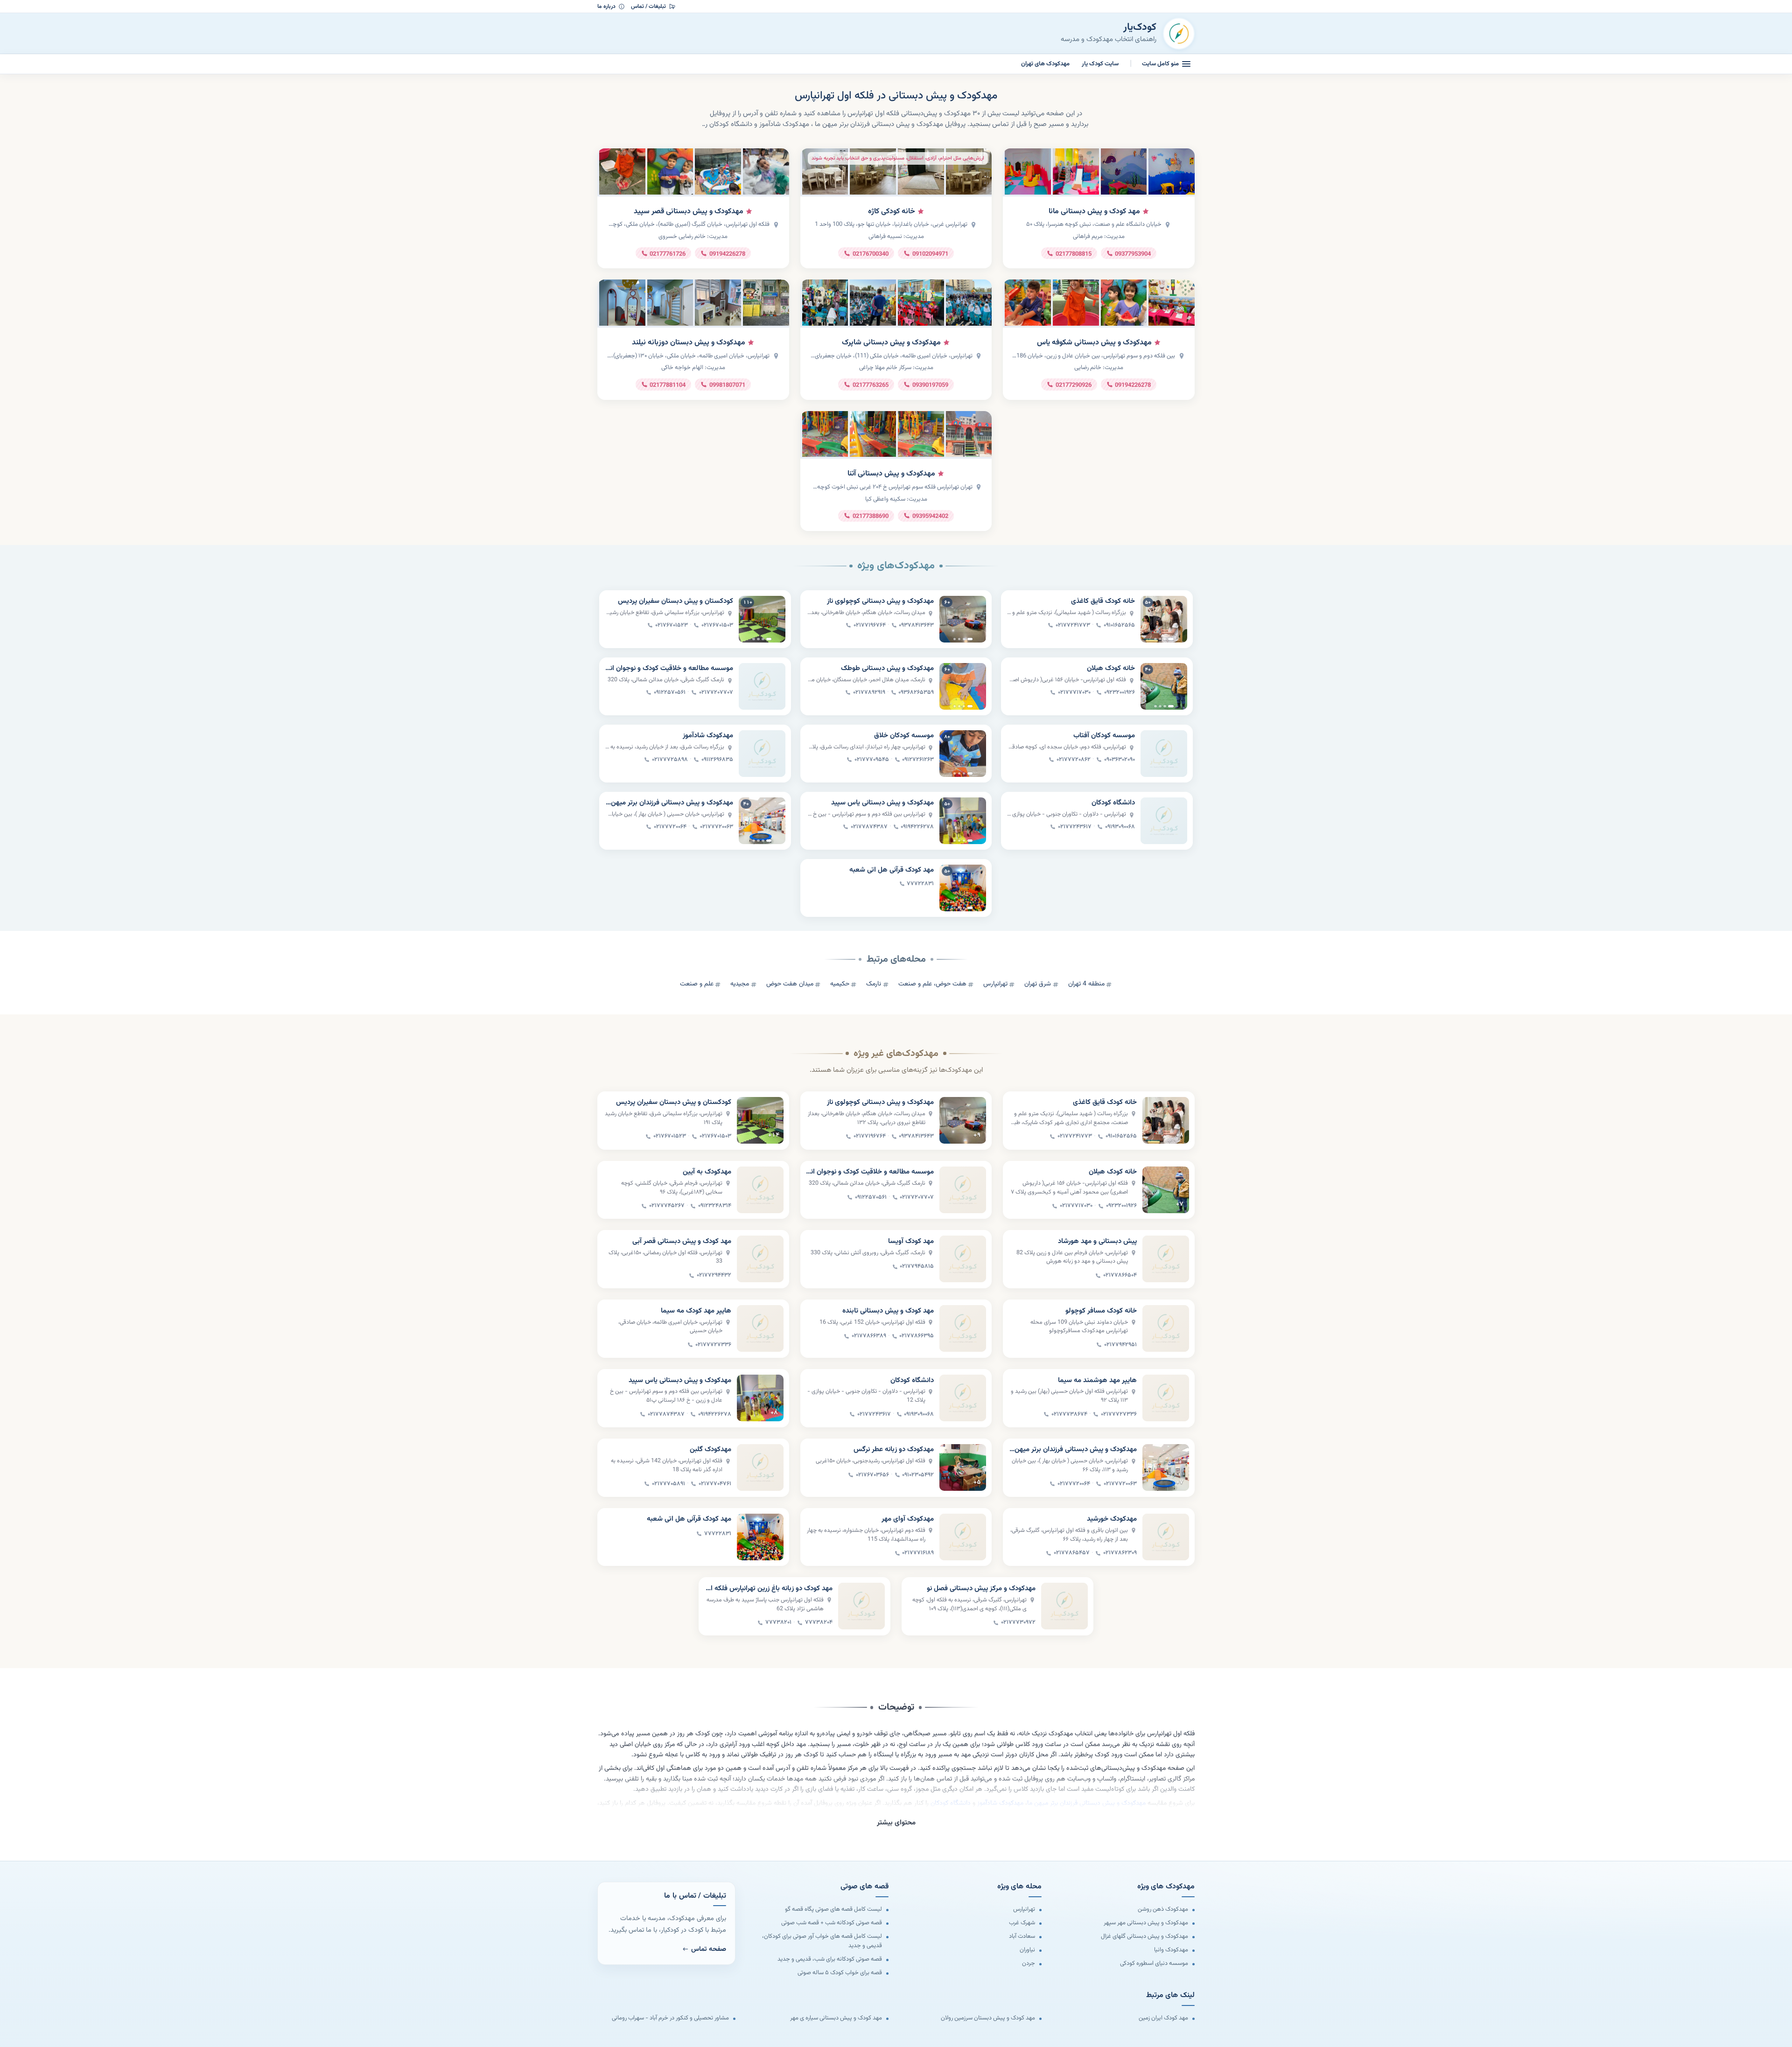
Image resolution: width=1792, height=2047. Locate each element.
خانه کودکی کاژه (892, 212)
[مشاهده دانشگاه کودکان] (1164, 821)
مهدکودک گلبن (710, 1450)
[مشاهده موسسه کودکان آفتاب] (1164, 754)
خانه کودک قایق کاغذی (1103, 601)
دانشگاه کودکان (1113, 803)
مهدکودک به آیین (707, 1172)
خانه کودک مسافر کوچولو (1101, 1311)
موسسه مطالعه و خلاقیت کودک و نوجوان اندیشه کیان (669, 669)
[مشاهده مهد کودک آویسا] (963, 1259)
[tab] (1171, 639)
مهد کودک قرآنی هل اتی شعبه (892, 870)
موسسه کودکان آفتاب (1104, 736)
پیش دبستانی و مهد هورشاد (1097, 1242)
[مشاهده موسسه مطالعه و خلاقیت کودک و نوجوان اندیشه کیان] (762, 686)
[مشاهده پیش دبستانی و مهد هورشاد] (1166, 1259)
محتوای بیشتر (896, 1823)
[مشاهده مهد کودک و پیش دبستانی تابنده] (963, 1328)
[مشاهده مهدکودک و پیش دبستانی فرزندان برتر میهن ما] (762, 821)
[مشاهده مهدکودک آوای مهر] (963, 1537)
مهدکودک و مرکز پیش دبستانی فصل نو (981, 1589)
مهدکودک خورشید (1112, 1519)
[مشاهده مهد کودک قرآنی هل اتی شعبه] (963, 888)
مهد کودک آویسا (911, 1242)
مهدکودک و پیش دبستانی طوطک (887, 669)
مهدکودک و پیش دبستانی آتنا (891, 474)
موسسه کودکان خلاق (904, 736)
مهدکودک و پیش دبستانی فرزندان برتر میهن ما (669, 803)
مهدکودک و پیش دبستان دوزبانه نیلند (689, 343)
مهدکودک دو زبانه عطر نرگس (894, 1450)
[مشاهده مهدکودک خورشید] (1166, 1537)
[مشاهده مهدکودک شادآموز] (762, 754)
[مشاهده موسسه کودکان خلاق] (963, 754)
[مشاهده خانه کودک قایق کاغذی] (1164, 619)
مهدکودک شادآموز (708, 736)
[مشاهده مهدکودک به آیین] (760, 1190)
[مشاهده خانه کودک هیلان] (1164, 686)
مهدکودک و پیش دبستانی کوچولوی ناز (880, 601)
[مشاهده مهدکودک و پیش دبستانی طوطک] (963, 686)
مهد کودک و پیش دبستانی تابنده (888, 1311)
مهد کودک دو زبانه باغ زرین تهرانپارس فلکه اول (768, 1589)
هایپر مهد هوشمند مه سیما (1097, 1381)
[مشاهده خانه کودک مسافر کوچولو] (1166, 1328)
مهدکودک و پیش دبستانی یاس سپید (882, 803)
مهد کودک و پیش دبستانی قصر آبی (682, 1242)
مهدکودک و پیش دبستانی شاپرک (891, 343)
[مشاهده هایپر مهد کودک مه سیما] (760, 1328)
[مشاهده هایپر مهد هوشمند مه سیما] (1166, 1398)
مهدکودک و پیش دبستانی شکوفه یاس (1094, 343)
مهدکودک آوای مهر (908, 1519)
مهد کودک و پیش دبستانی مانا (1094, 212)
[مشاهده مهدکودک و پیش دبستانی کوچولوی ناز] (963, 619)
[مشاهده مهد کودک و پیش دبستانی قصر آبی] (760, 1259)
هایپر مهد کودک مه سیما (696, 1311)
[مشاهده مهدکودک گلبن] (760, 1467)
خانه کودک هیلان (1111, 669)
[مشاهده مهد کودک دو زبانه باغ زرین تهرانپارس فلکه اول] (861, 1606)
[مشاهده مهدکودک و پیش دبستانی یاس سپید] (963, 821)
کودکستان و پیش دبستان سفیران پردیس (675, 601)
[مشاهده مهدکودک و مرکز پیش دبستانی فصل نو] (1064, 1606)
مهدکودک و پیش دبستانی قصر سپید (689, 212)
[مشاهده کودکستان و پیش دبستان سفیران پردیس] (762, 619)
